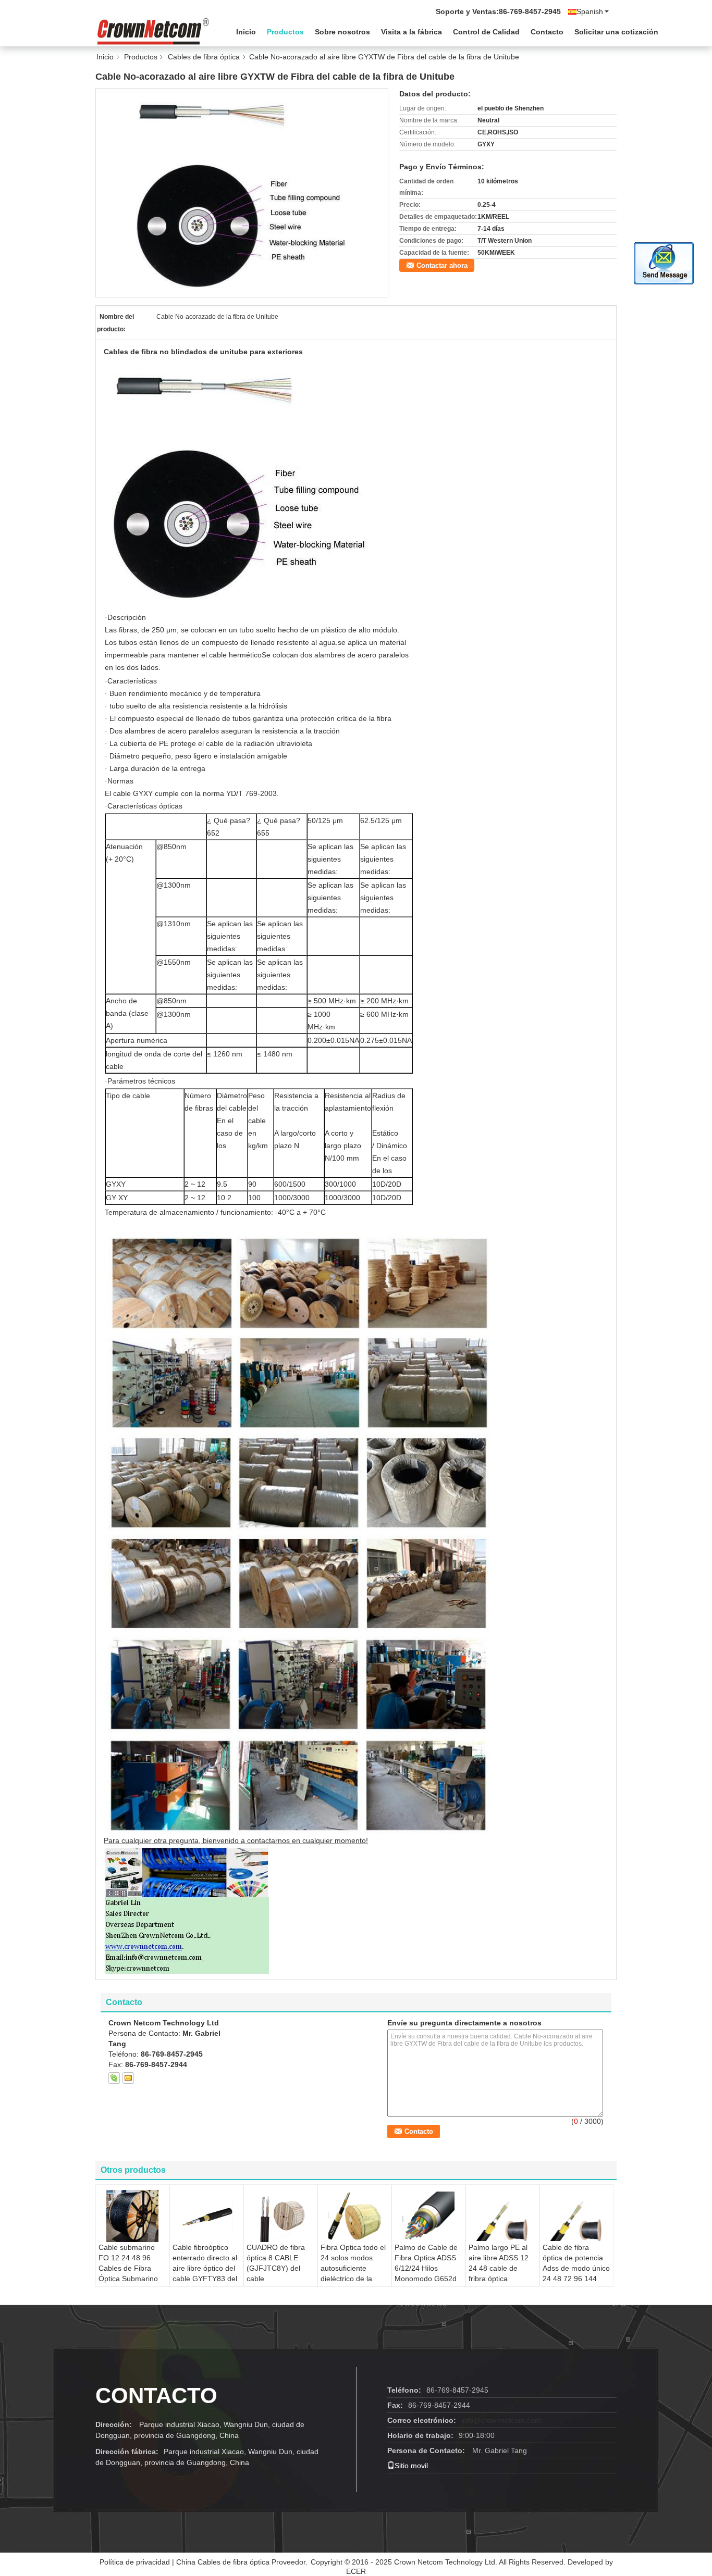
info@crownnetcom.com (501, 2420)
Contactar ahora (442, 265)
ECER (356, 2571)
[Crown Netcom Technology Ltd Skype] (114, 2078)
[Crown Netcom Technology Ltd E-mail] (128, 2078)
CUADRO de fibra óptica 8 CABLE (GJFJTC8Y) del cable (276, 2263)
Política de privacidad (135, 2562)
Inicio (246, 32)
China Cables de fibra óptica (223, 2562)
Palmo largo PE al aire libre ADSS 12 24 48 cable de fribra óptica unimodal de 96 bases (499, 2273)
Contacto (547, 32)
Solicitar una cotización (616, 32)
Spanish (590, 11)
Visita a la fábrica (412, 32)
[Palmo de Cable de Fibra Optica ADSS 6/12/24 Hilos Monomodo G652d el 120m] (428, 2216)
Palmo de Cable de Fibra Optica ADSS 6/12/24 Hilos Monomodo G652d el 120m (426, 2268)
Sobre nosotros (342, 32)
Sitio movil (411, 2466)
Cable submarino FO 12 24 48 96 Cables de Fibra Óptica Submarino (128, 2263)
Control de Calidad (486, 32)
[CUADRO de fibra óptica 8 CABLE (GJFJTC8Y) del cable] (280, 2216)
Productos (285, 32)
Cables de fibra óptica (204, 57)
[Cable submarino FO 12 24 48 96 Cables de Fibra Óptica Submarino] (132, 2216)
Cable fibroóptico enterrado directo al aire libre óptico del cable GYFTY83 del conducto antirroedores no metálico (205, 2279)
